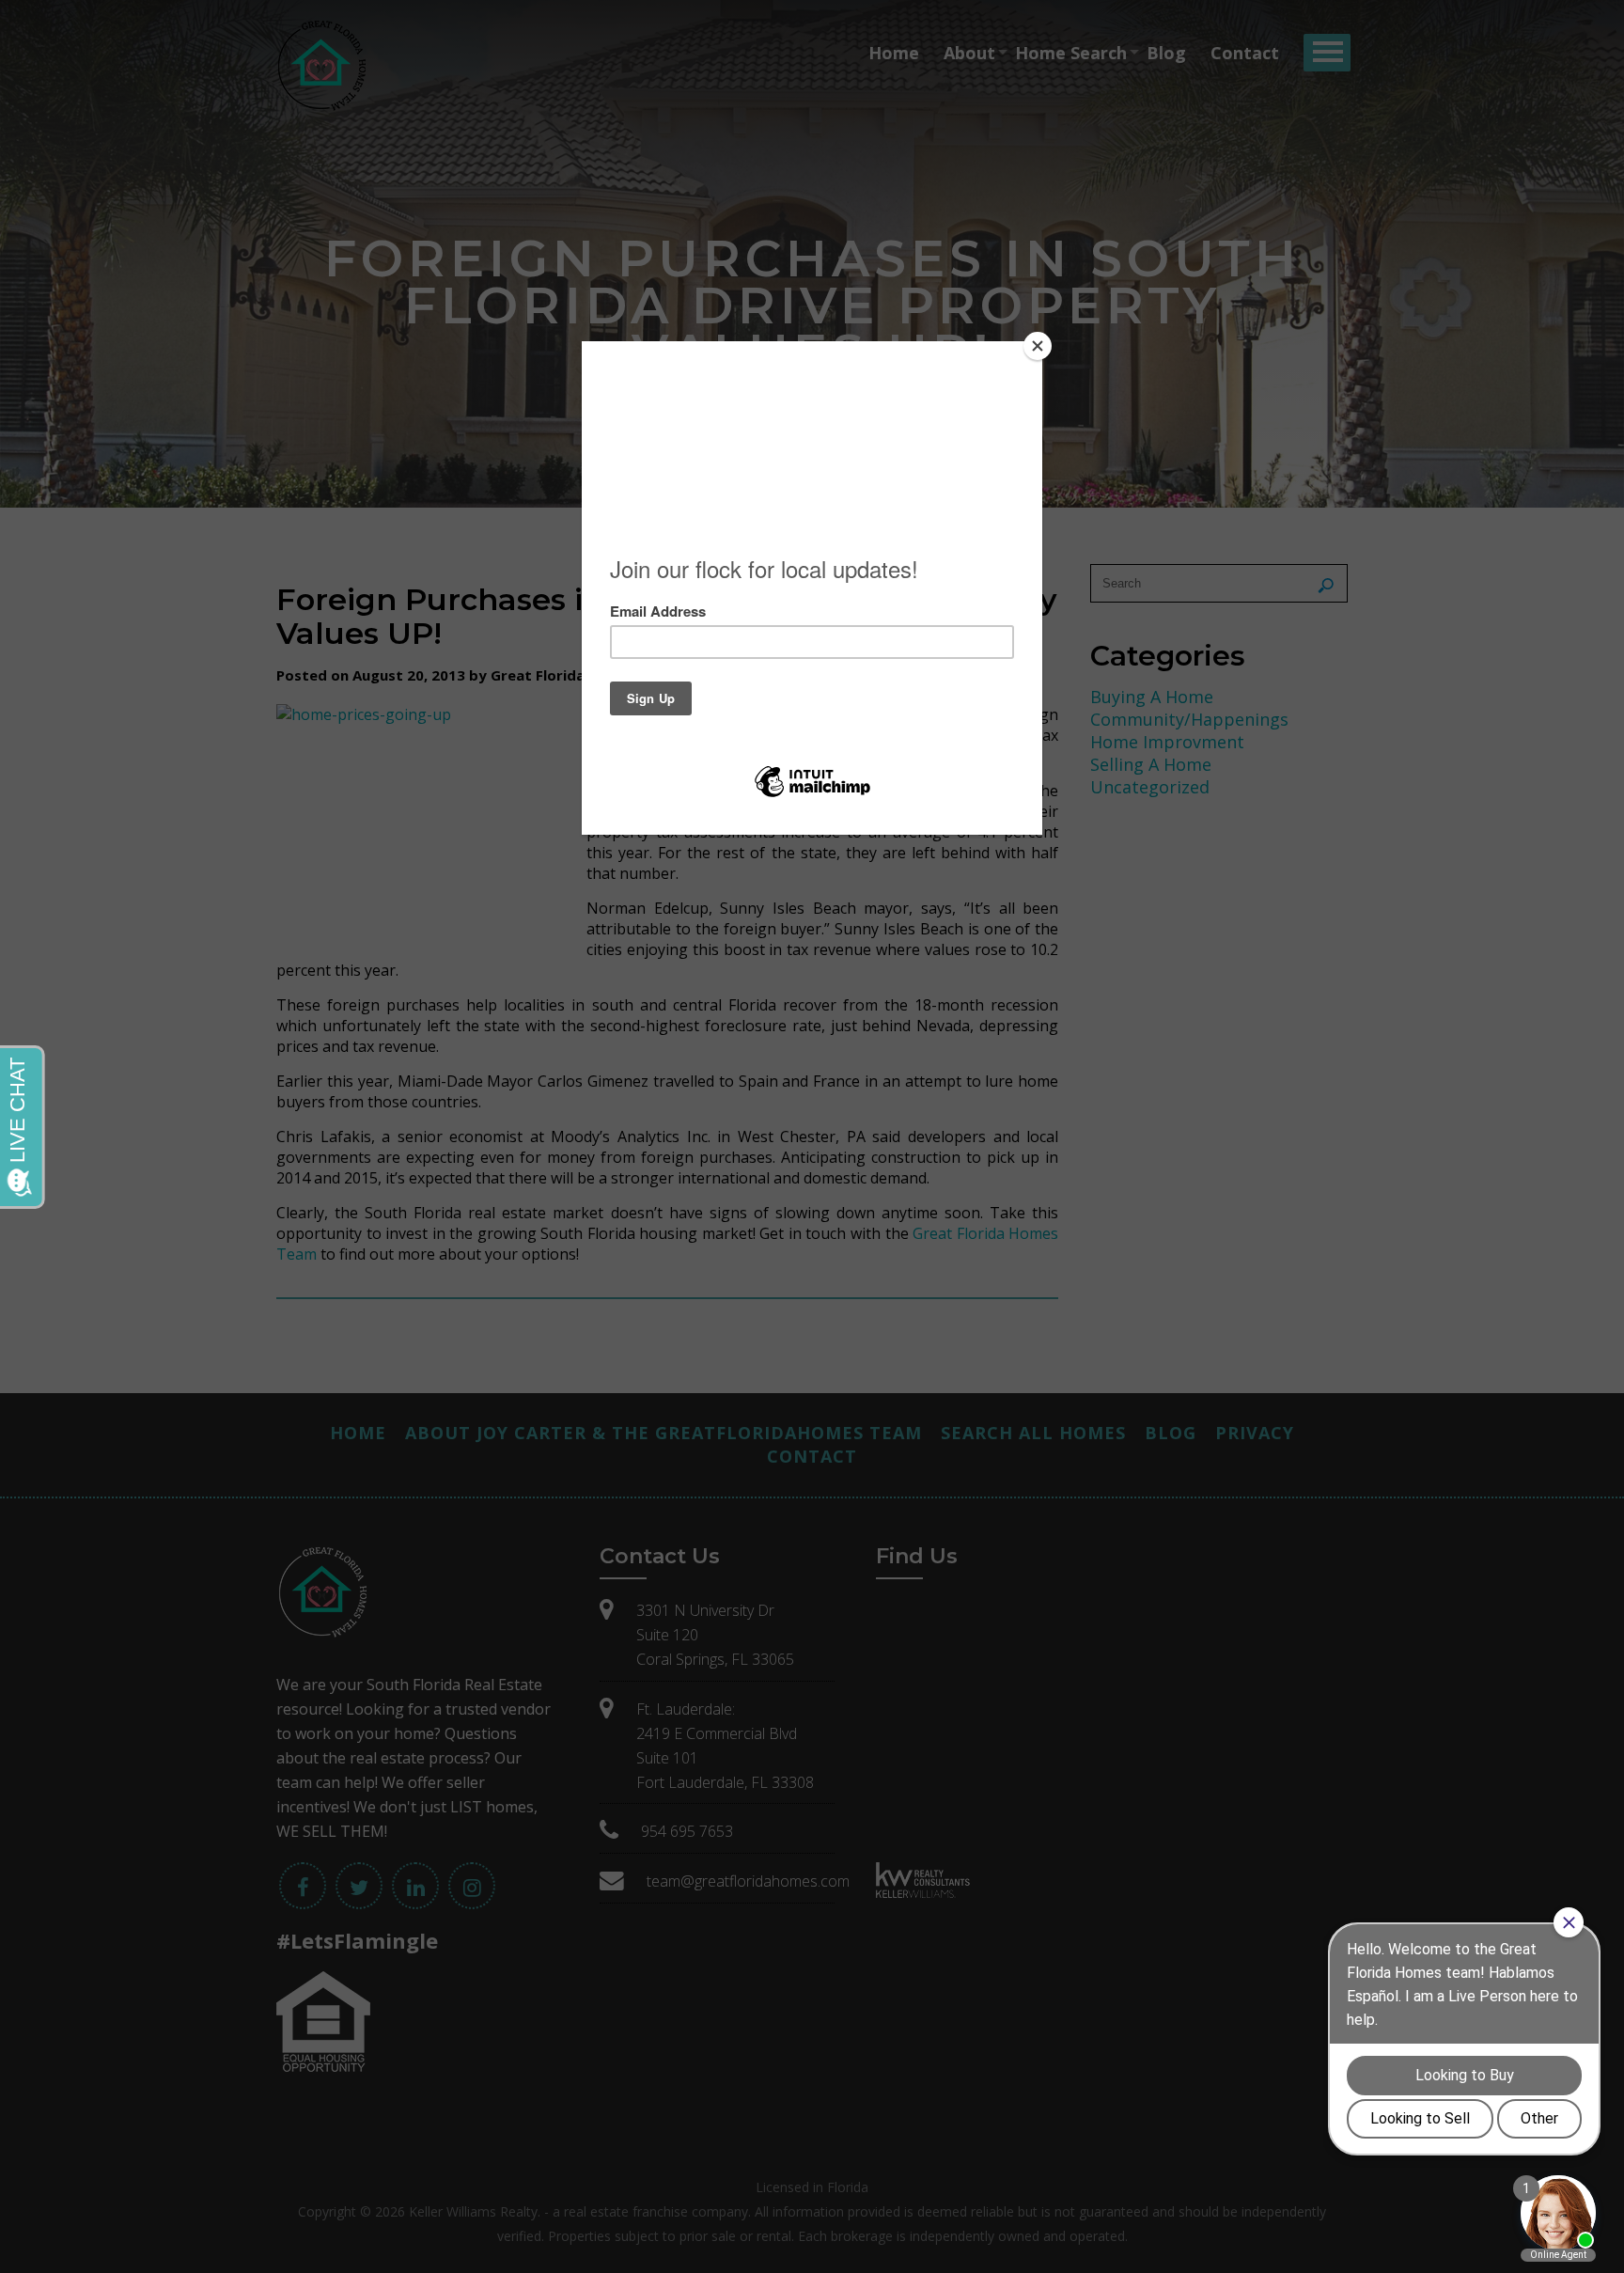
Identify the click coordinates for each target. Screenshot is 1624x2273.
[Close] (1038, 346)
